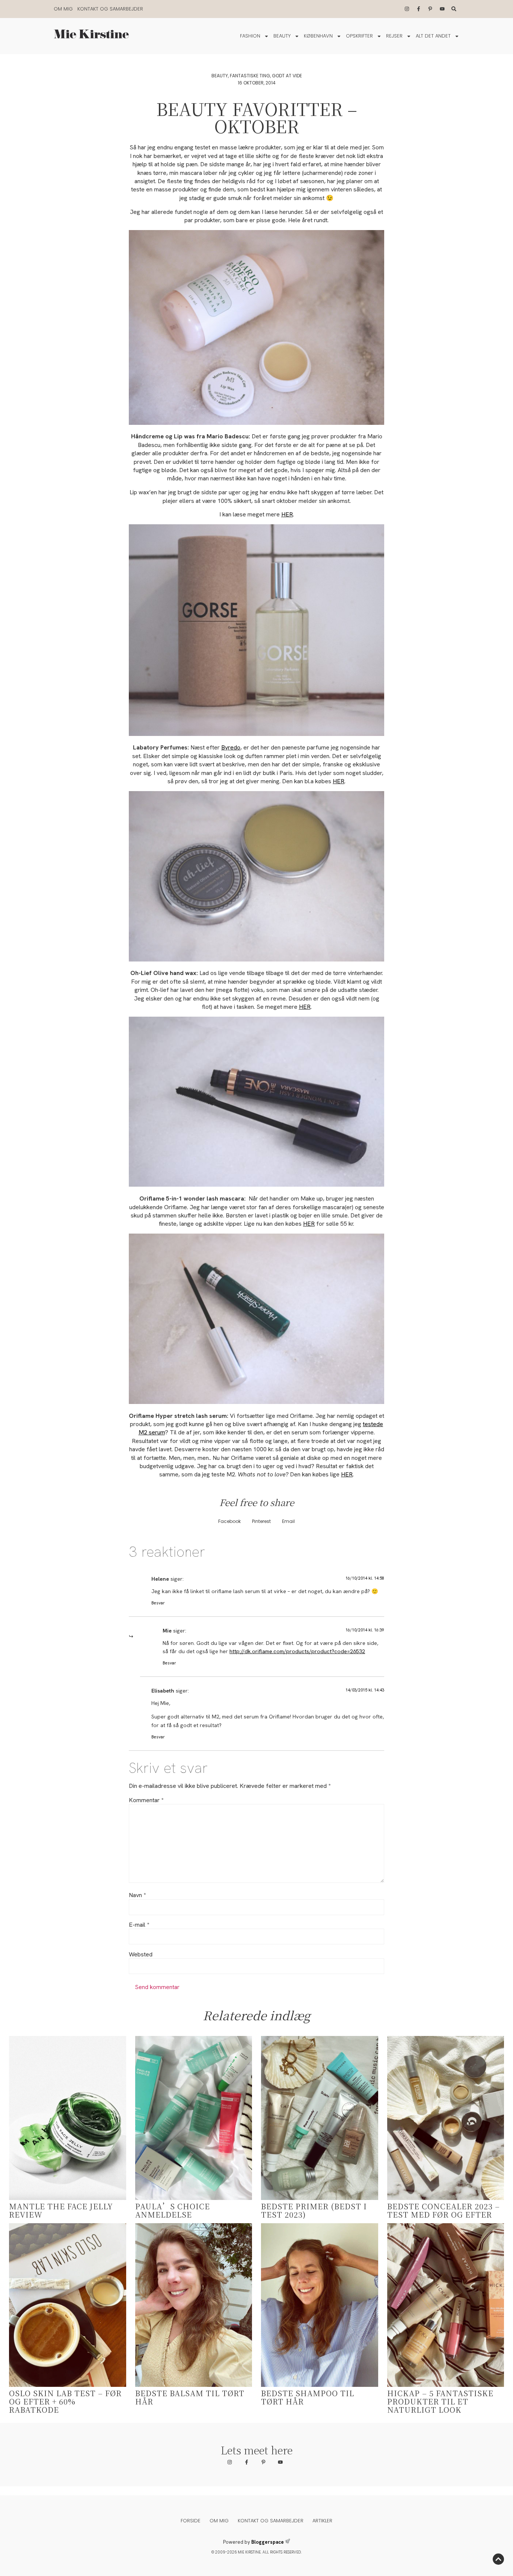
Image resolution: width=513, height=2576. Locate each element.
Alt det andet (433, 36)
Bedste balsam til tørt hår (190, 2397)
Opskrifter (359, 36)
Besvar (158, 1603)
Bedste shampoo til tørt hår (308, 2397)
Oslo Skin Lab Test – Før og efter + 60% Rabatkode (65, 2401)
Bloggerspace (268, 2542)
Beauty (282, 36)
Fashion (250, 36)
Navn (137, 1895)
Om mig (63, 9)
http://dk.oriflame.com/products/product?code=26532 (297, 1651)
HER (287, 514)
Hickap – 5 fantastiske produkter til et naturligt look (440, 2401)
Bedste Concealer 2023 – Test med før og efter (444, 2210)
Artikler (322, 2521)
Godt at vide (287, 76)
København (318, 36)
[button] (229, 1522)
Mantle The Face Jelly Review (61, 2210)
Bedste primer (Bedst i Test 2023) (314, 2210)
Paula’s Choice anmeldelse (173, 2210)
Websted (141, 1955)
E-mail (139, 1925)
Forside (191, 2521)
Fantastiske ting (250, 76)
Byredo (231, 747)
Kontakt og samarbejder (110, 9)
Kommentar (146, 1800)
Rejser (394, 36)
